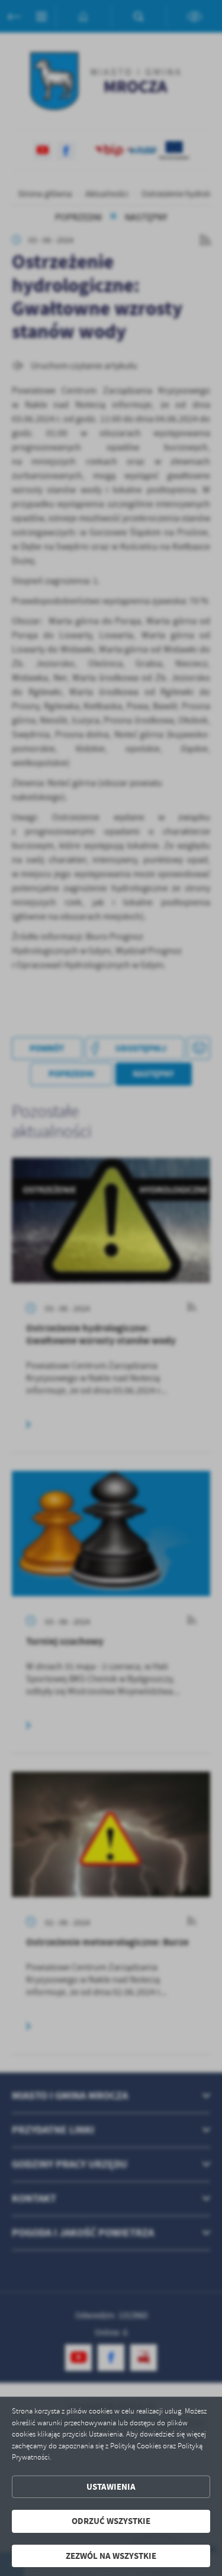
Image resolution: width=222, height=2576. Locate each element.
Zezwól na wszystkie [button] (111, 2556)
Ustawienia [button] (111, 2487)
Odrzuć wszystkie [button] (111, 2521)
